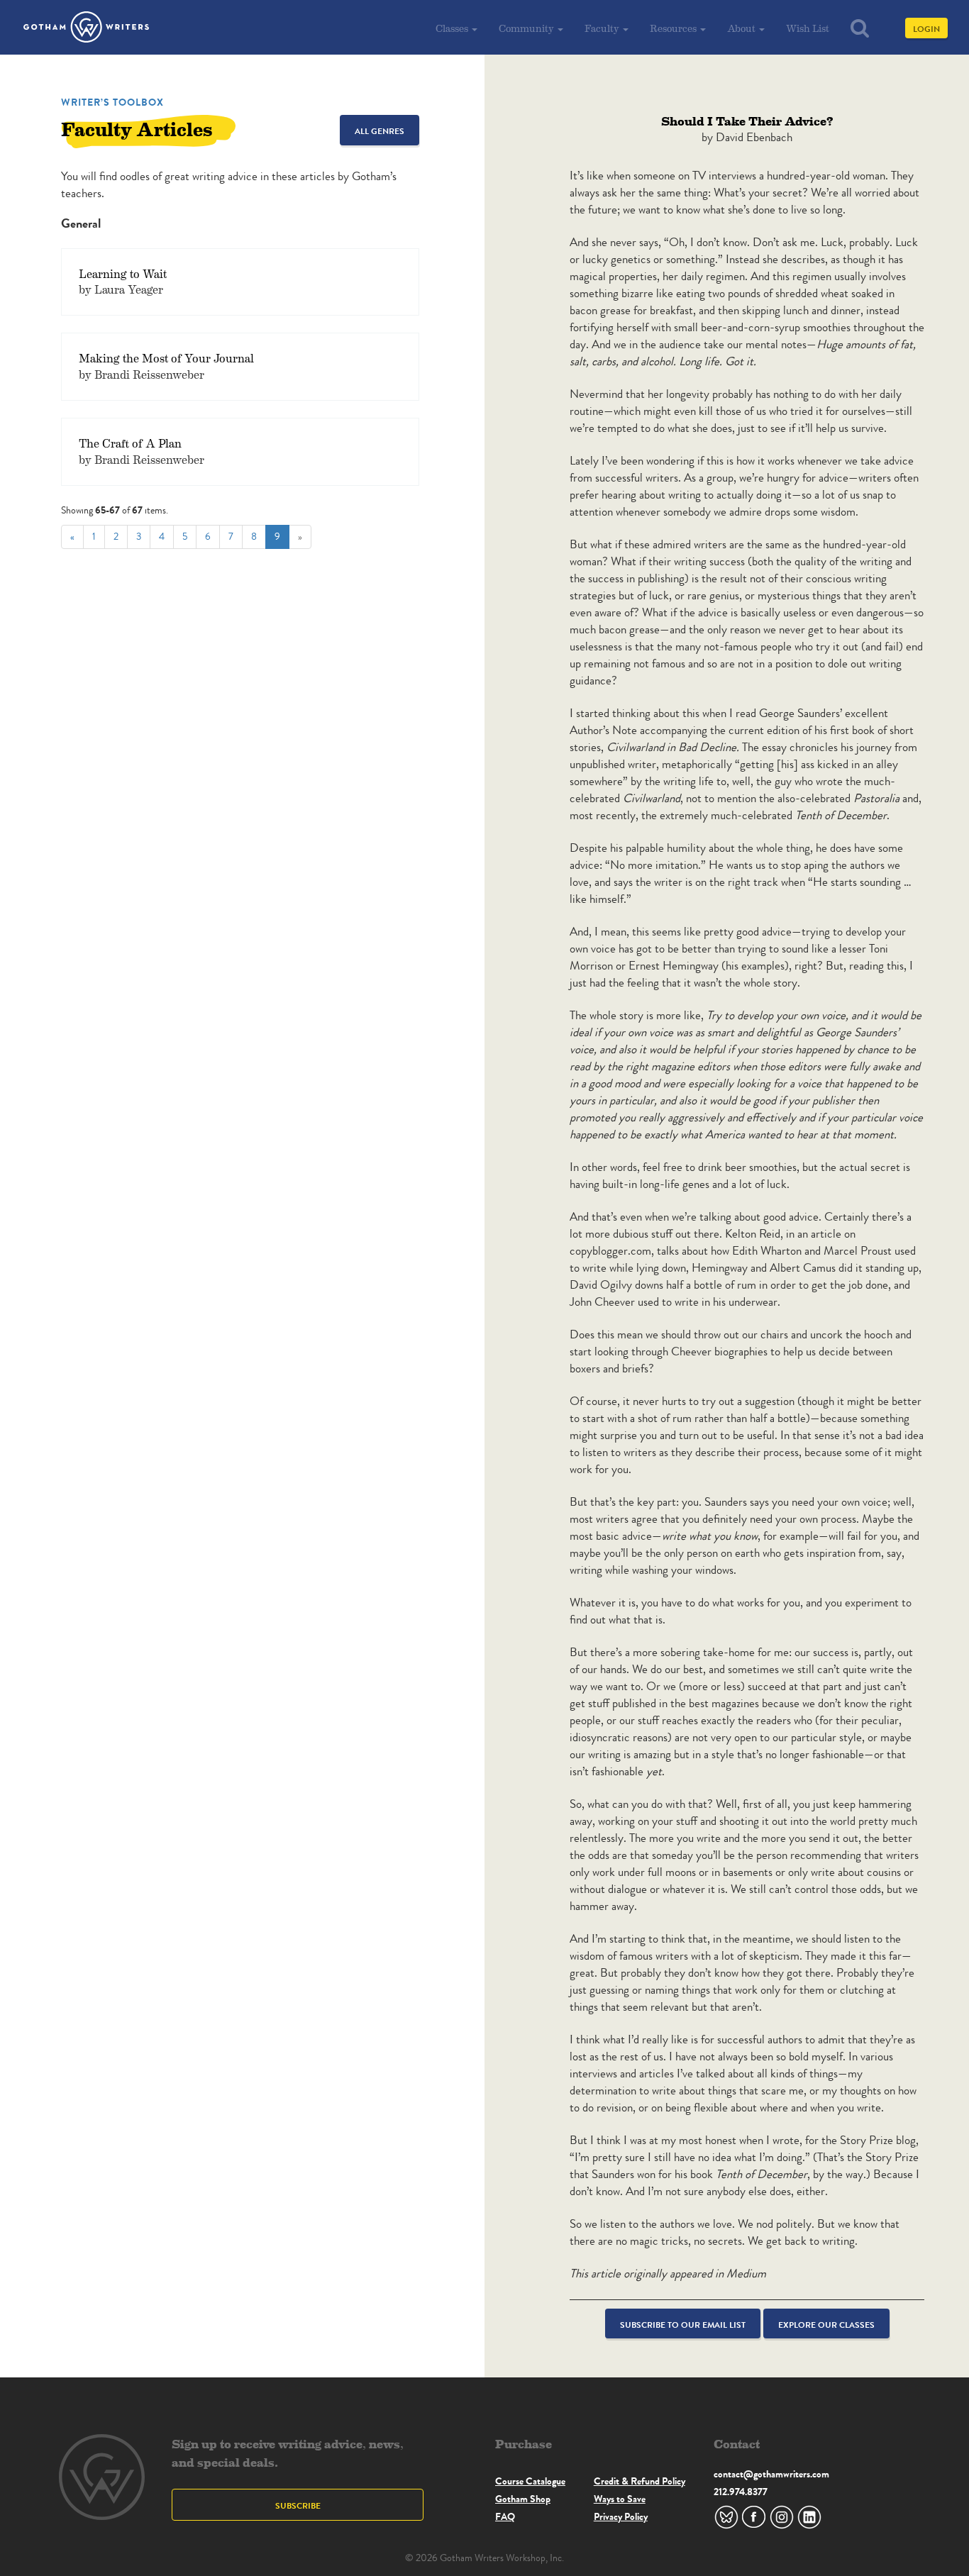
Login (926, 29)
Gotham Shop (523, 2499)
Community (527, 28)
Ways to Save (620, 2499)
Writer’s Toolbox (112, 102)
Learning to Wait (123, 273)
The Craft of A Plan (130, 443)
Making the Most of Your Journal (166, 358)
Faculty (603, 28)
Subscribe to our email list (683, 2325)
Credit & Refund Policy (639, 2481)
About (742, 28)
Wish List (808, 28)
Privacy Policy (621, 2516)
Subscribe (298, 2505)
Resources (674, 28)
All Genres (380, 131)
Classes (453, 28)
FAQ (505, 2516)
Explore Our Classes (826, 2325)
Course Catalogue (530, 2481)
